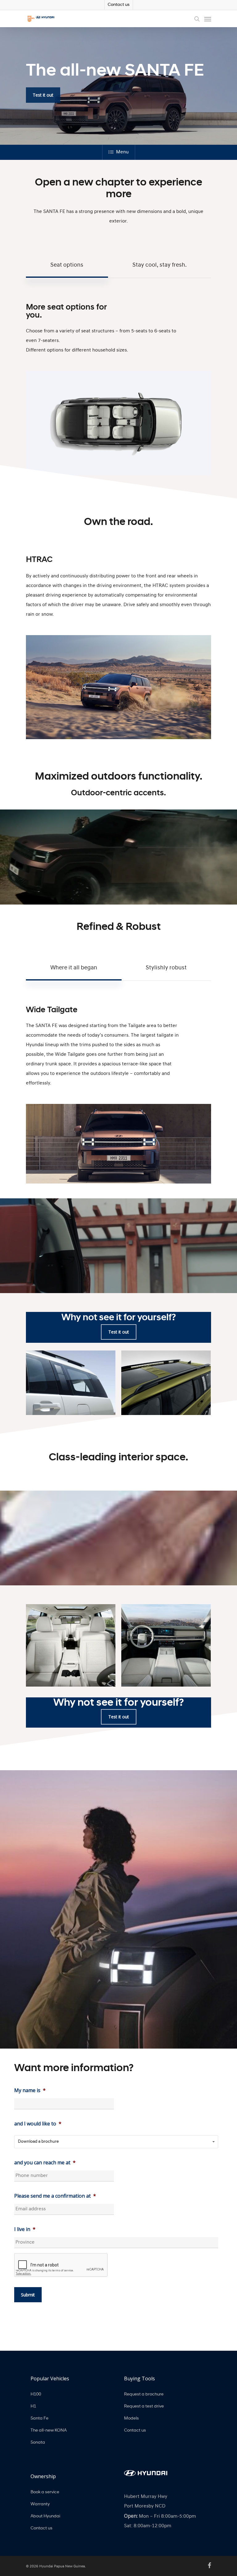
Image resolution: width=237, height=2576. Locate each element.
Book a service (45, 2492)
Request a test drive (144, 2406)
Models (131, 2418)
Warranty (40, 2504)
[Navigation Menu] (208, 19)
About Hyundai (45, 2516)
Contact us (119, 5)
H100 (36, 2394)
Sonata (38, 2443)
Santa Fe (39, 2418)
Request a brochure (144, 2394)
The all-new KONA (49, 2430)
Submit (28, 2295)
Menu (122, 152)
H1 (33, 2406)
